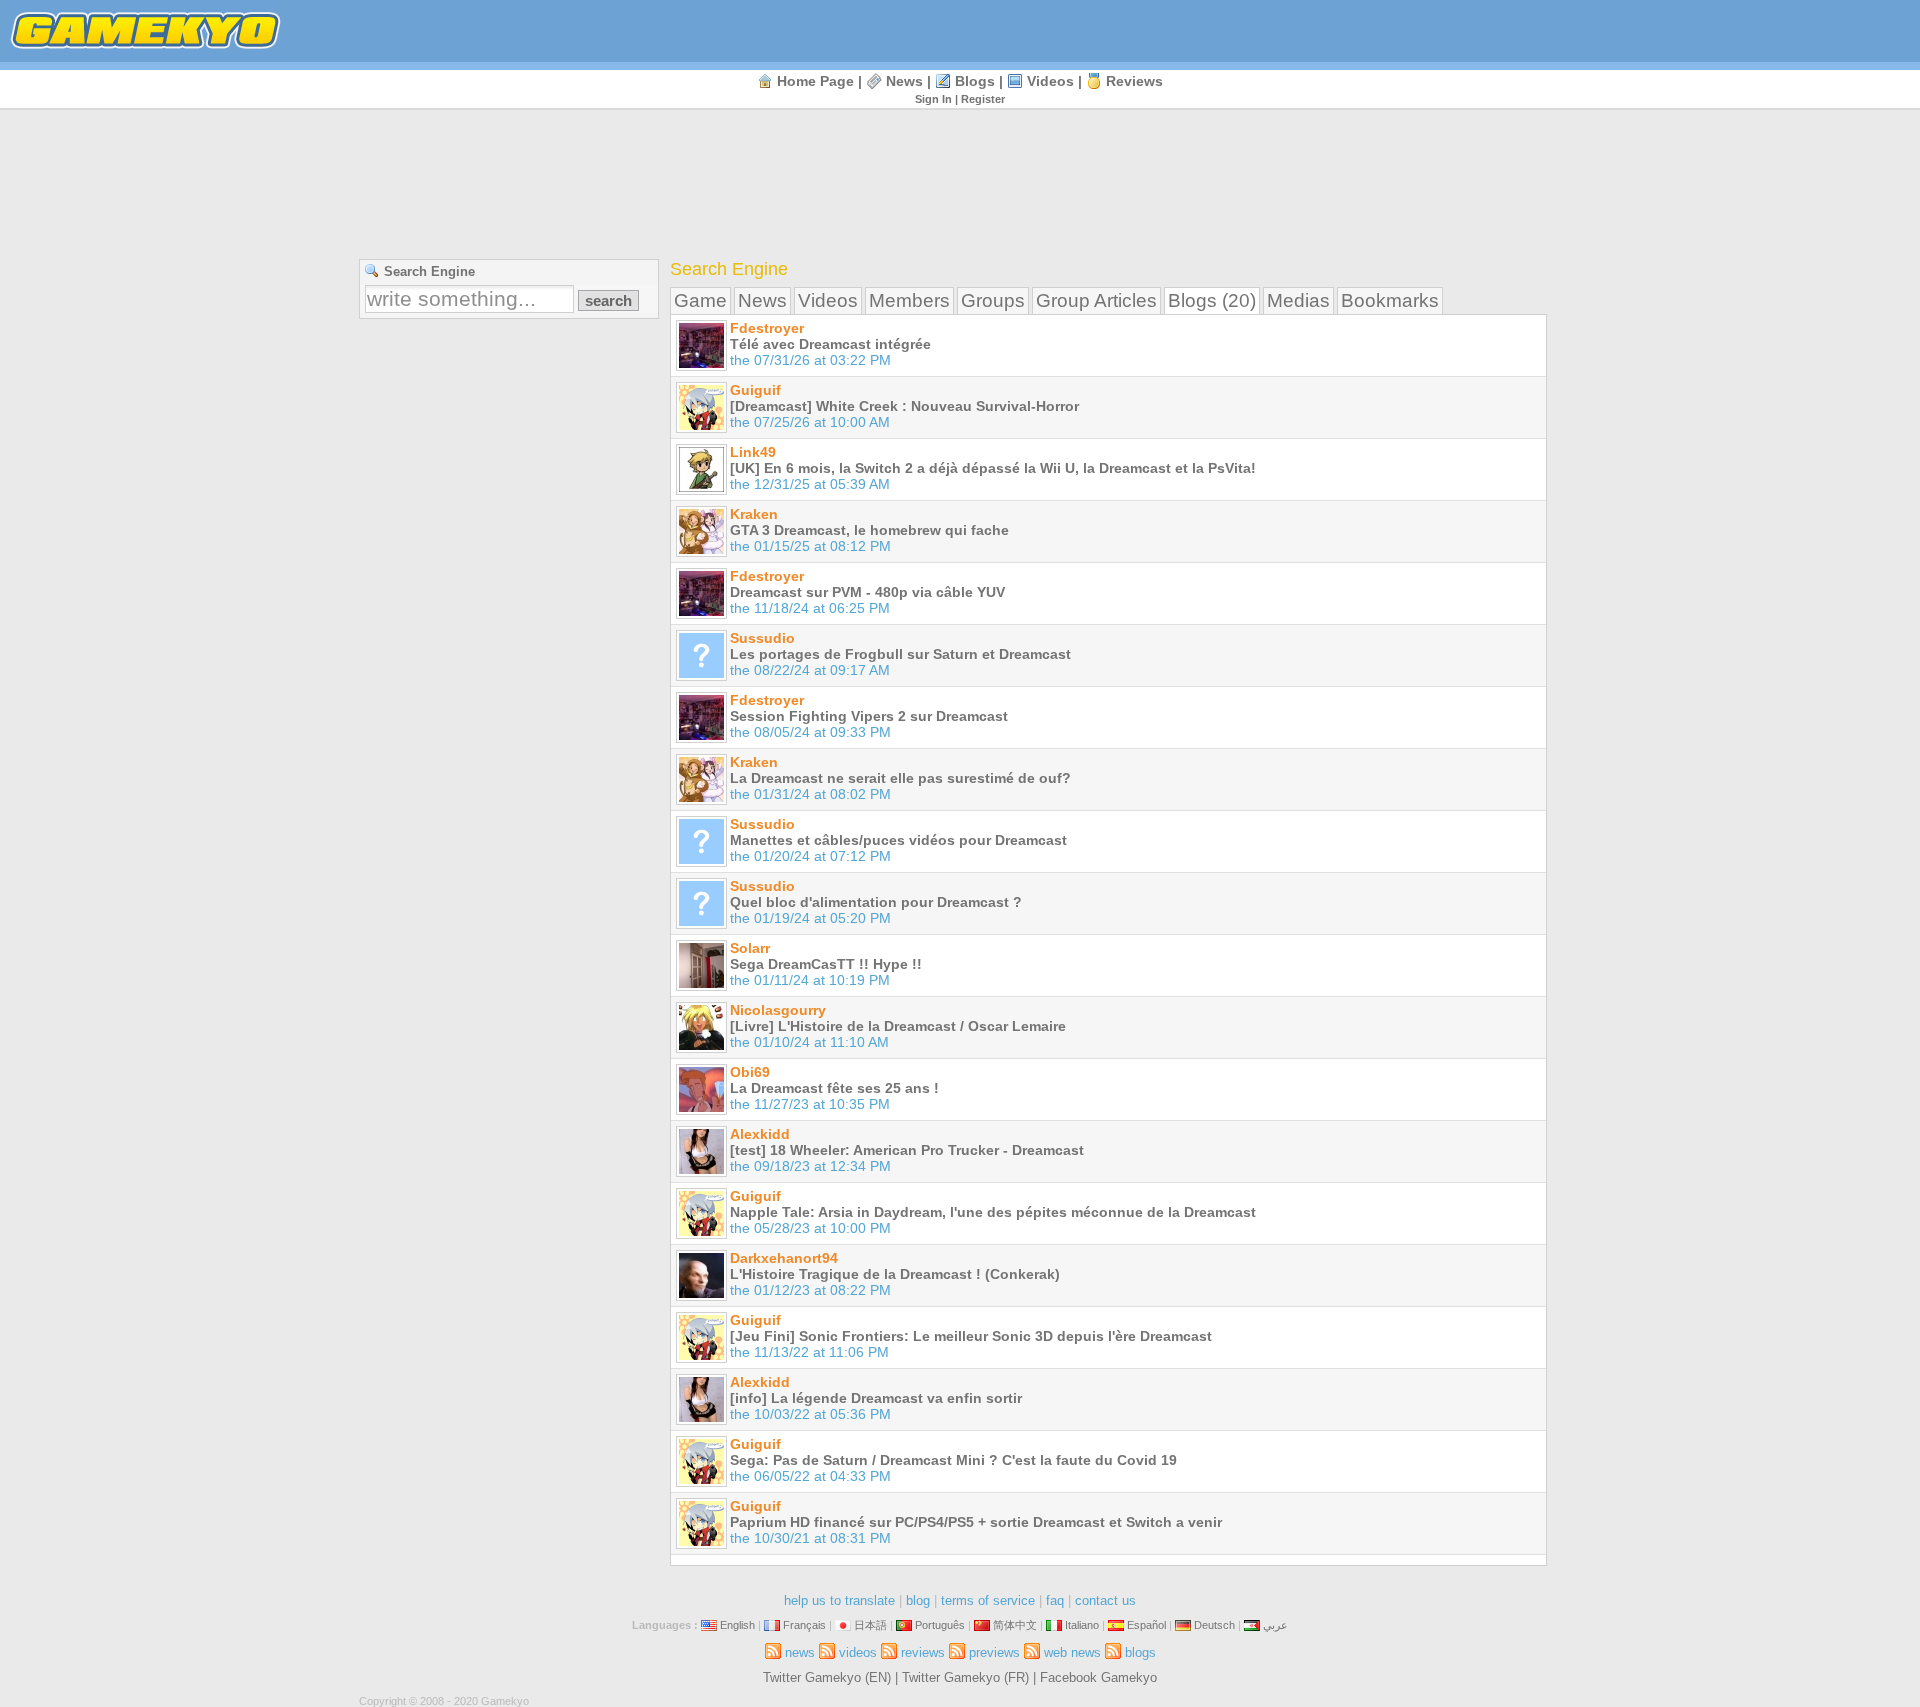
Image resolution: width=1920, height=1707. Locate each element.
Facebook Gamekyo (1098, 1677)
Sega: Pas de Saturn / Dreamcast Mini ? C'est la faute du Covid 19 (953, 1460)
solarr (750, 948)
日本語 (870, 1625)
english (737, 1625)
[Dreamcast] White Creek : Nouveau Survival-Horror (904, 406)
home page (815, 81)
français (804, 1625)
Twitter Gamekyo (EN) (827, 1677)
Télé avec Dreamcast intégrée (830, 344)
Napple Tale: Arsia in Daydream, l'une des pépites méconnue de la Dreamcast (993, 1212)
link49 (753, 452)
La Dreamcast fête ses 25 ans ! (834, 1088)
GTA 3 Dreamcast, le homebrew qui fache (869, 530)
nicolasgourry (778, 1010)
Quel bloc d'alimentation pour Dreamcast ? (876, 902)
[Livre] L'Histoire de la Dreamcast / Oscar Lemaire (898, 1026)
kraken (754, 514)
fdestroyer (767, 328)
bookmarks (1390, 300)
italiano (1082, 1625)
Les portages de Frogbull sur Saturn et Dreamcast (900, 654)
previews (994, 1652)
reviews (1134, 81)
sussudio (762, 638)
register (983, 99)
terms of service (988, 1600)
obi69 (750, 1072)
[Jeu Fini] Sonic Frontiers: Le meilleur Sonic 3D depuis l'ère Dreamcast (971, 1336)
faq (1055, 1600)
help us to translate (839, 1600)
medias (1298, 300)
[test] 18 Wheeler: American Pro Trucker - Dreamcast (907, 1150)
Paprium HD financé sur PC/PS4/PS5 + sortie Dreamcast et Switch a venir (976, 1522)
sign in (933, 99)
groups (993, 300)
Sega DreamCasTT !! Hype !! (826, 964)
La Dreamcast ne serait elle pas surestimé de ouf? (900, 778)
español (1146, 1625)
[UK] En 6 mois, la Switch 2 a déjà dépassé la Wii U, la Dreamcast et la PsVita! (993, 468)
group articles (1096, 300)
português (940, 1625)
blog (918, 1600)
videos (1050, 81)
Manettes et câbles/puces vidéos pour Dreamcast (898, 840)
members (909, 300)
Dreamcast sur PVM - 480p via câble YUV (867, 592)
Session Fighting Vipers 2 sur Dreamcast (869, 716)
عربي (1275, 1625)
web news (1072, 1652)
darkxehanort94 (784, 1258)
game (700, 300)
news (904, 81)
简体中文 (1015, 1625)
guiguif (755, 390)
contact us (1105, 1600)
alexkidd (760, 1134)
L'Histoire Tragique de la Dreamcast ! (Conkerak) (895, 1274)
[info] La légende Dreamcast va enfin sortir (876, 1398)
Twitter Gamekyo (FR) (965, 1677)
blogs (975, 81)
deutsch (1214, 1625)
